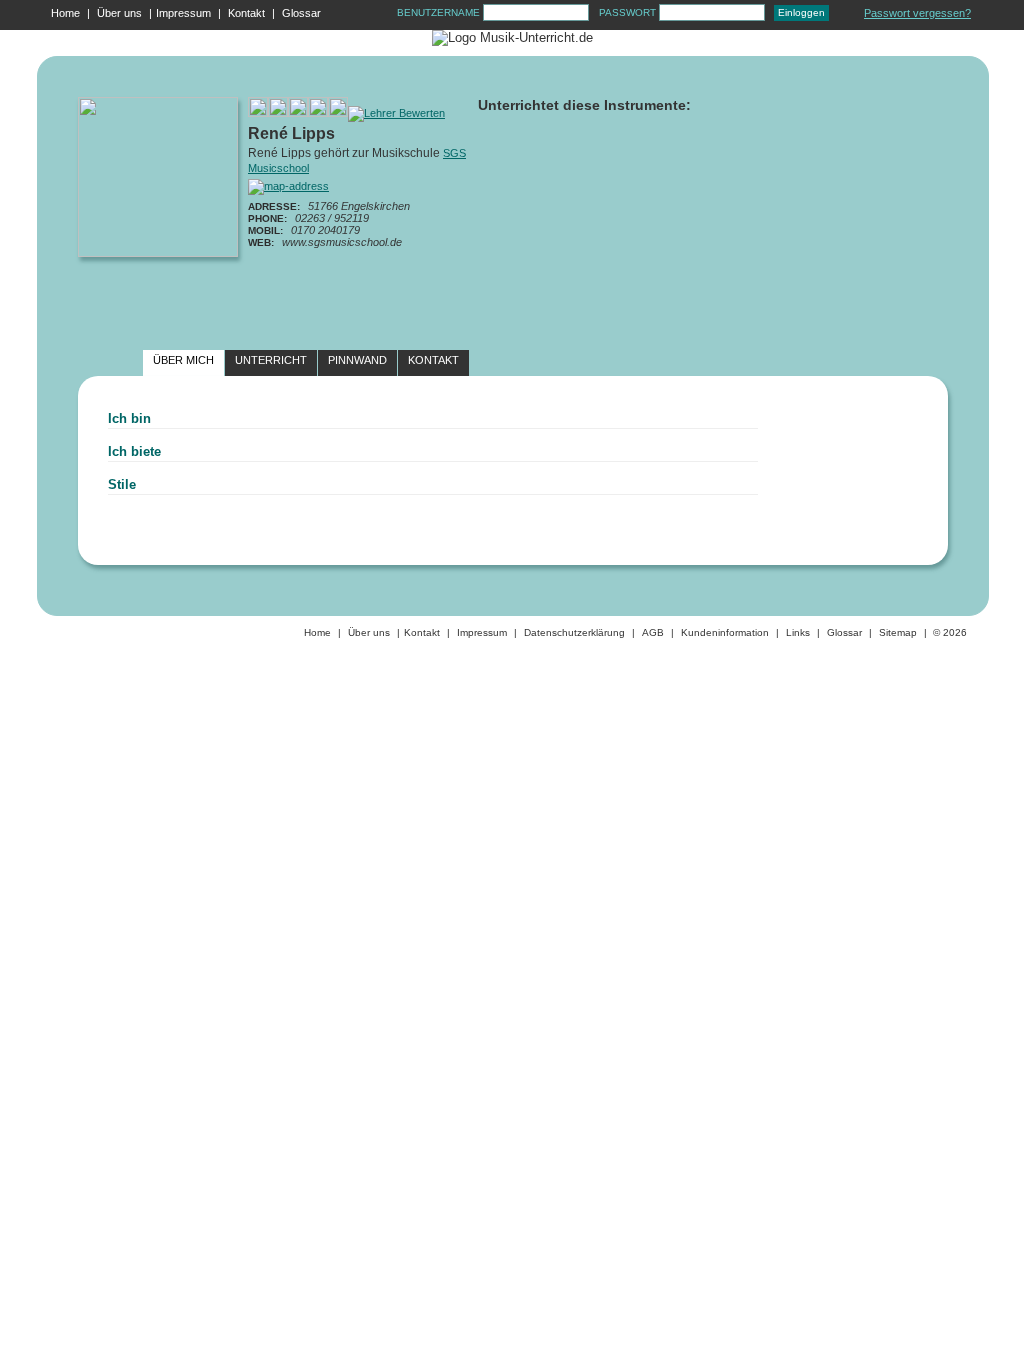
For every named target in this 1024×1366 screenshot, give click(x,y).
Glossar (301, 13)
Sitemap (898, 632)
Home (65, 13)
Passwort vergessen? (917, 13)
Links (798, 632)
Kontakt (246, 13)
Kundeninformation (725, 632)
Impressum (183, 13)
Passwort (629, 12)
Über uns (119, 13)
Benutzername (440, 12)
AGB (653, 632)
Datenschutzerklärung (574, 632)
